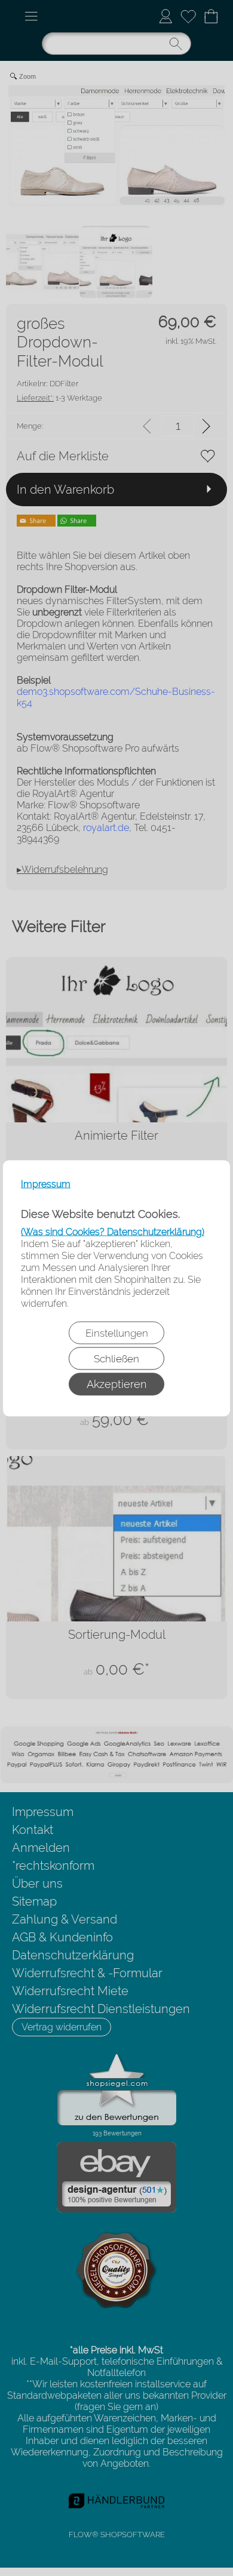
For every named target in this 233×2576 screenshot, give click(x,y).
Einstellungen (117, 1332)
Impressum (46, 1184)
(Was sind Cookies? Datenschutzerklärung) (113, 1231)
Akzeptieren (116, 1384)
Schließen (116, 1358)
